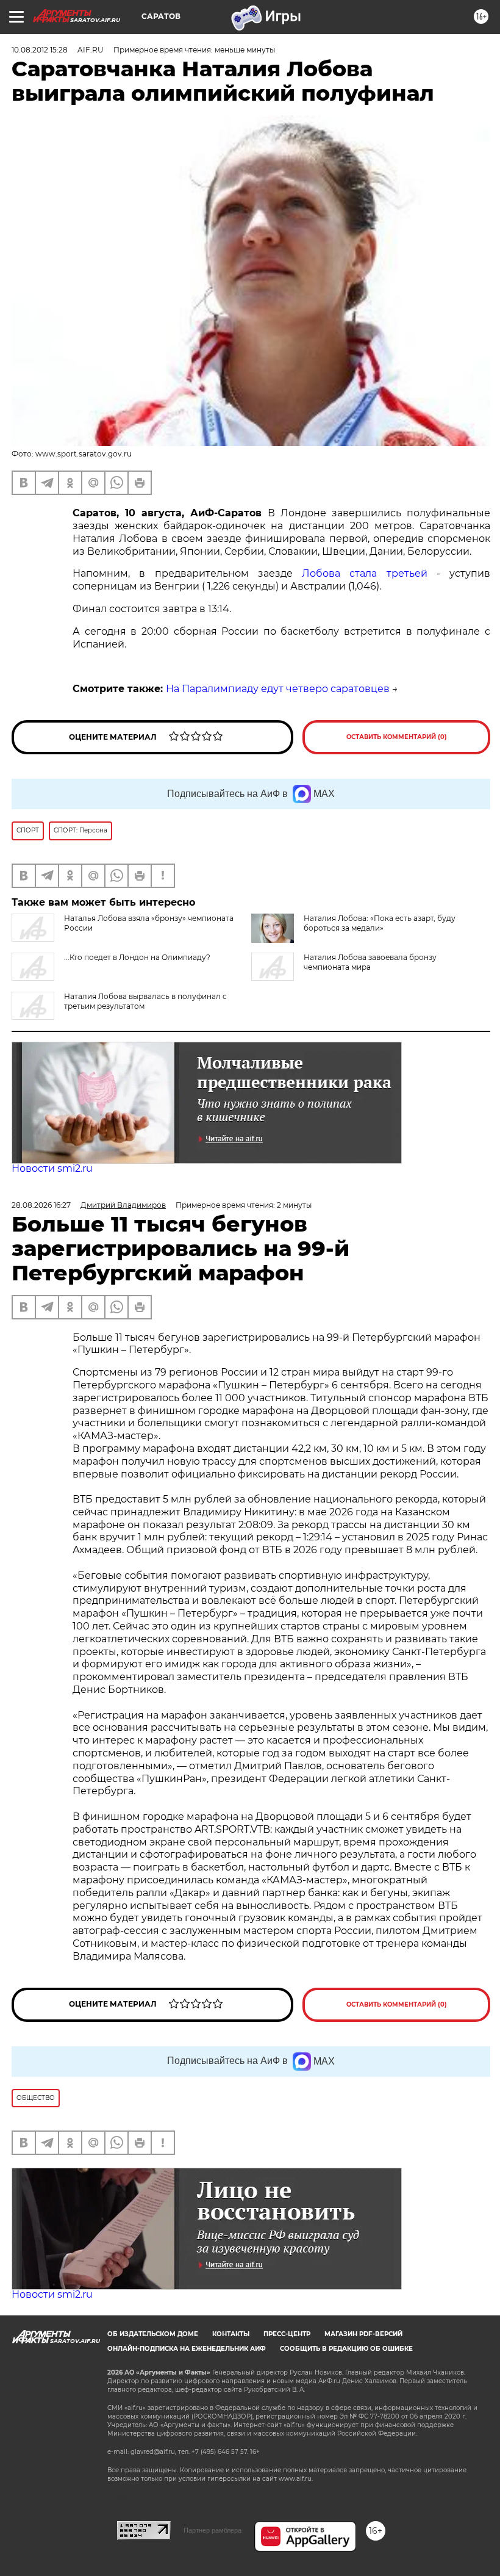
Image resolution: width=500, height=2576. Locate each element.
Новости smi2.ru (52, 1168)
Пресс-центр (287, 2334)
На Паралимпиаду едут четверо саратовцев (278, 689)
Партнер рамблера (212, 2530)
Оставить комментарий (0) (397, 737)
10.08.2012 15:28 (40, 50)
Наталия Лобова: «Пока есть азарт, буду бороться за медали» (380, 923)
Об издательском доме (153, 2334)
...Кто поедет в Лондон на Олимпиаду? (137, 957)
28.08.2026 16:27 (41, 1205)
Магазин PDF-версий (363, 2334)
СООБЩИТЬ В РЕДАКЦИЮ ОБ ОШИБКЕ (346, 2349)
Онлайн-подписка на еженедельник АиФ (187, 2349)
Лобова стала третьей (364, 573)
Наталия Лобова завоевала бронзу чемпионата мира (370, 962)
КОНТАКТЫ (231, 2334)
